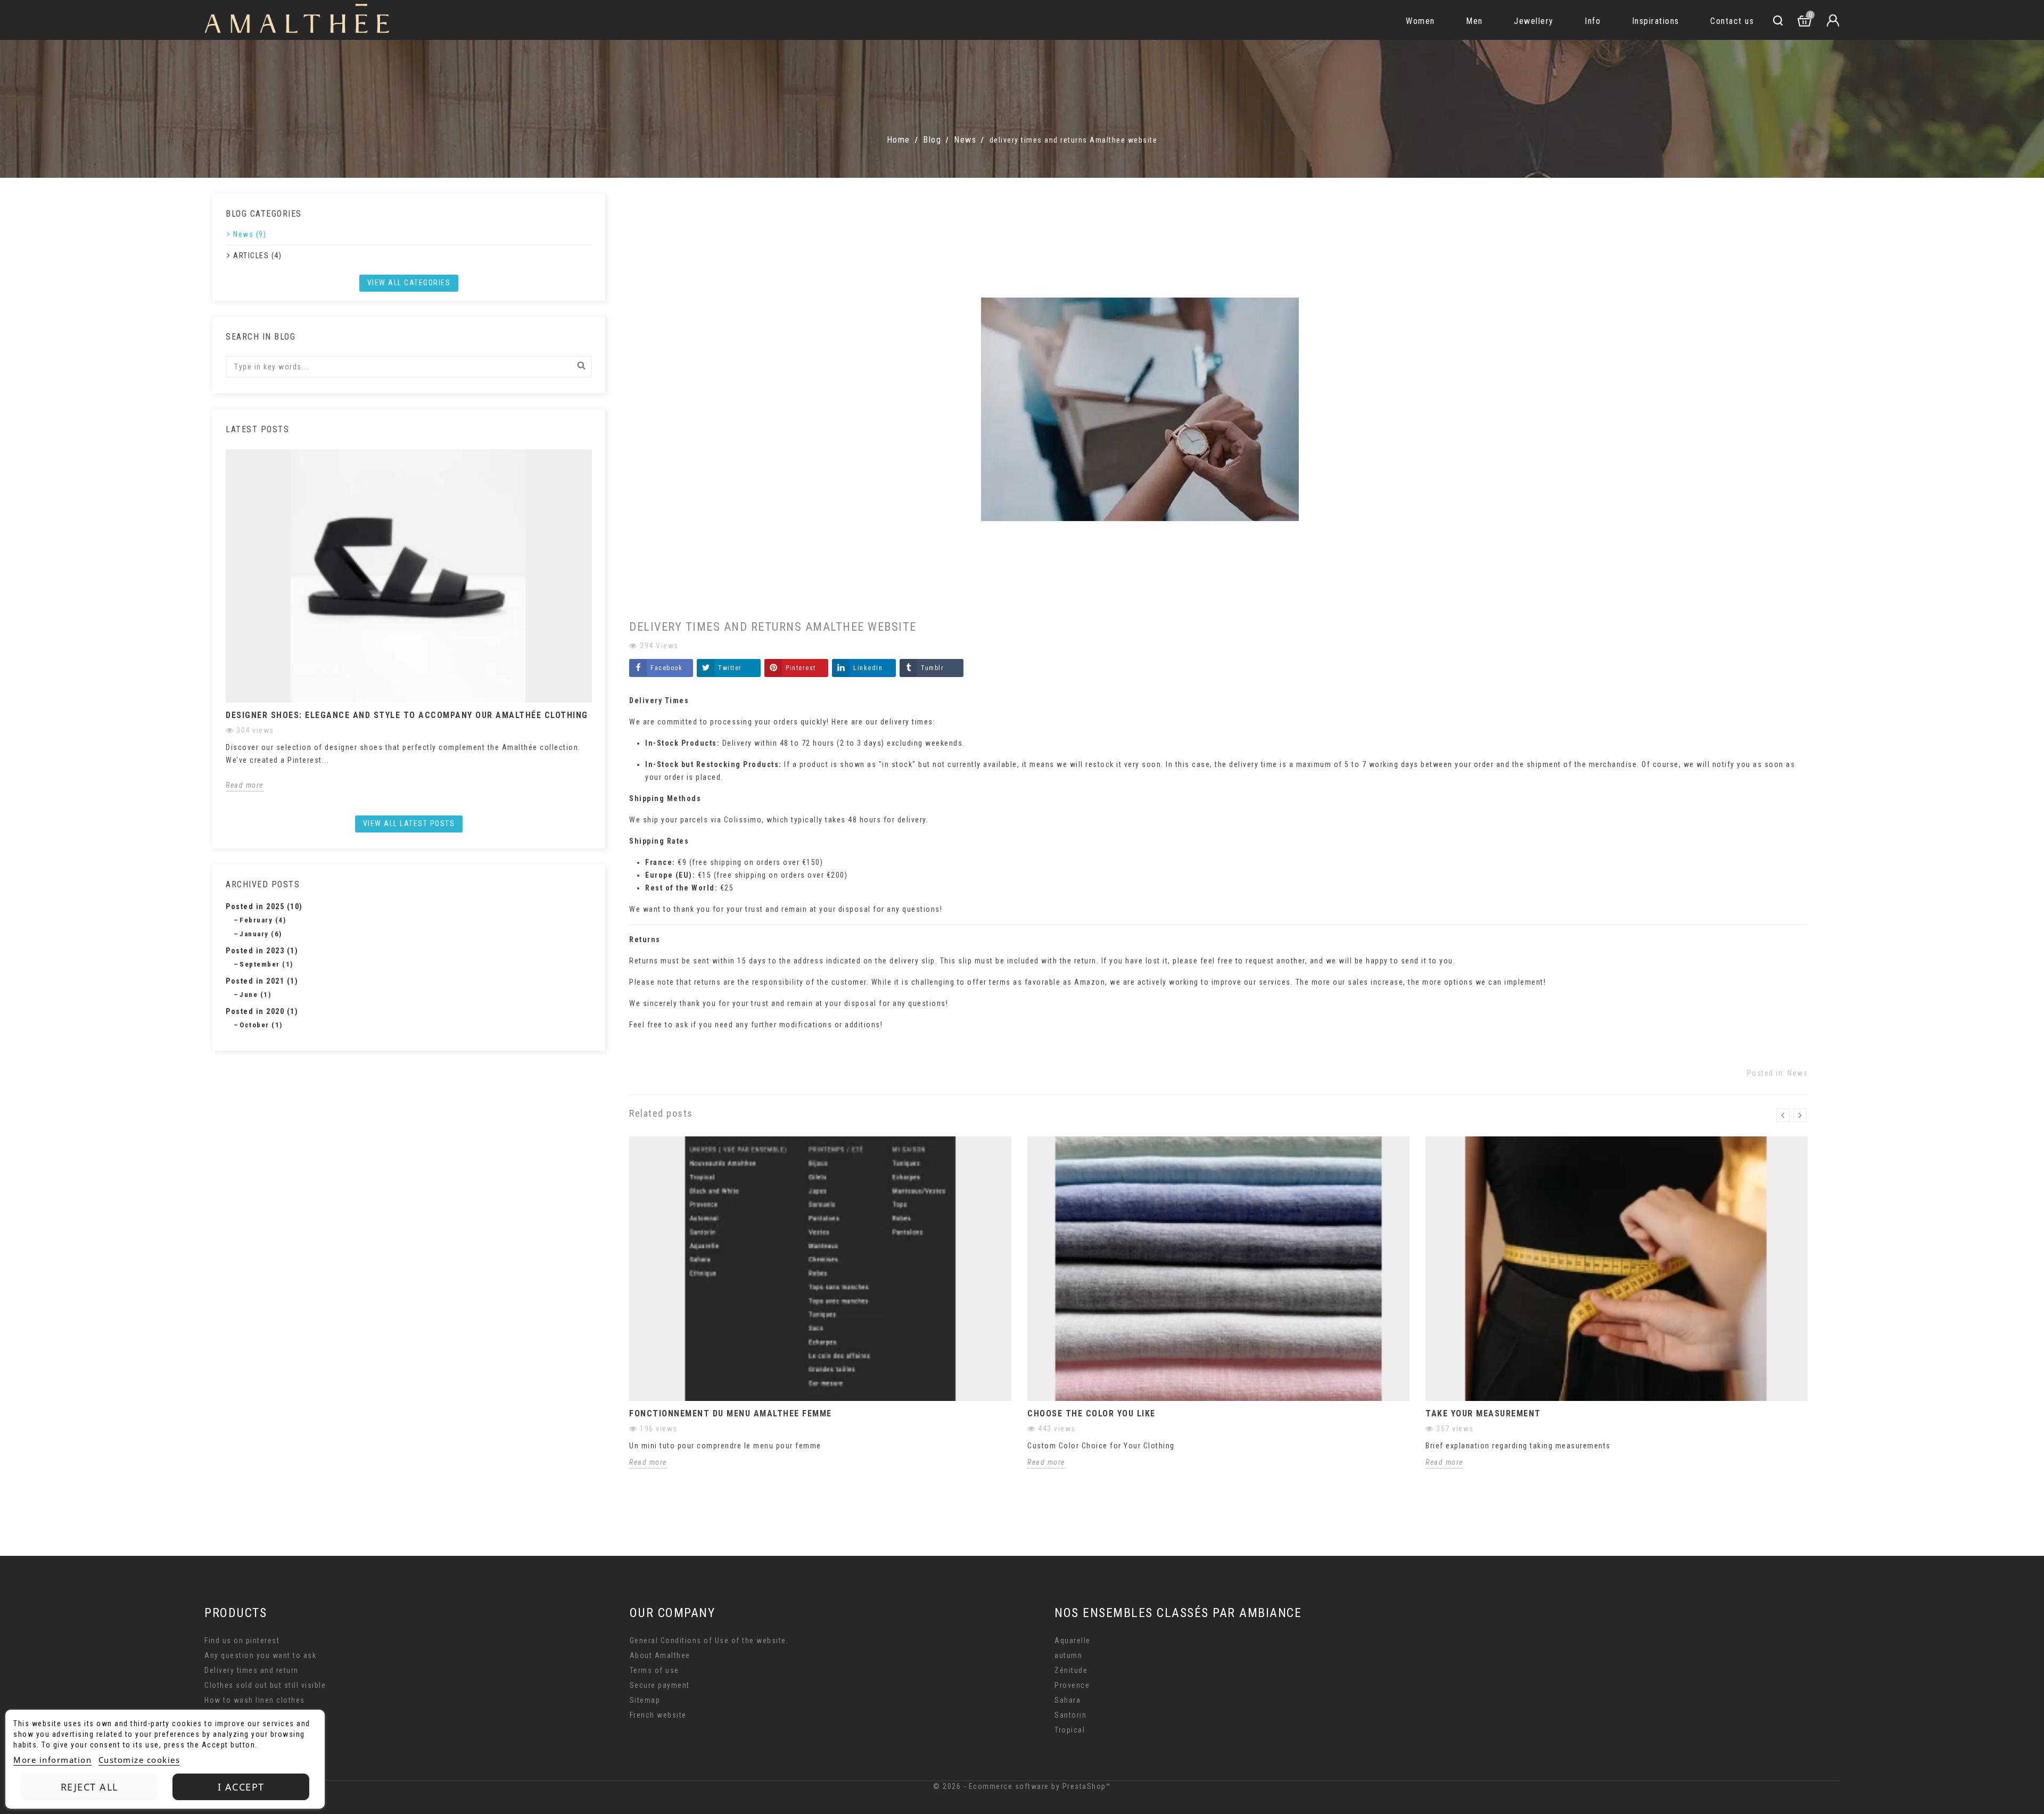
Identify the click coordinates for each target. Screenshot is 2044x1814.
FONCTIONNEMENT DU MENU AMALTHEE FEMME (731, 1413)
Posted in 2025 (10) (264, 906)
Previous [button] (220, 629)
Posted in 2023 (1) (262, 951)
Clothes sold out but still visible (265, 1685)
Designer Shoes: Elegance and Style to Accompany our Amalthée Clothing (407, 715)
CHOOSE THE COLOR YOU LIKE (1091, 1413)
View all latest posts (409, 823)
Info (1593, 21)
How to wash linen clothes (255, 1700)
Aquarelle (1073, 1640)
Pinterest (801, 668)
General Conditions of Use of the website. (709, 1640)
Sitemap (645, 1700)
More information (52, 1760)
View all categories (409, 283)
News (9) (250, 234)
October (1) (261, 1025)
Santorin (1070, 1715)
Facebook (666, 668)
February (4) (263, 920)
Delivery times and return (252, 1670)
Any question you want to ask (260, 1655)
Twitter (730, 668)
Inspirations (1656, 21)
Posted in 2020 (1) (262, 1011)
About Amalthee (660, 1655)
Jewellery (1534, 21)
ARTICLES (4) (257, 255)
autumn (1068, 1655)
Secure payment (660, 1685)
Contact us (1732, 21)
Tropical (1070, 1730)
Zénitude (1071, 1670)
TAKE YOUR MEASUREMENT (1483, 1413)
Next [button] (598, 629)
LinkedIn (868, 668)
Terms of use (654, 1670)
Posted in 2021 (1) (262, 981)
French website (658, 1715)
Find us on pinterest (242, 1640)
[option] (409, 620)
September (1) (266, 964)
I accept (241, 1787)
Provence (1072, 1685)
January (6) (261, 934)
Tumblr (932, 668)
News (1798, 1073)
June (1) (255, 995)
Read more (245, 785)
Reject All (89, 1787)
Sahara (1068, 1700)
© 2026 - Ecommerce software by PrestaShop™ (1022, 1786)
